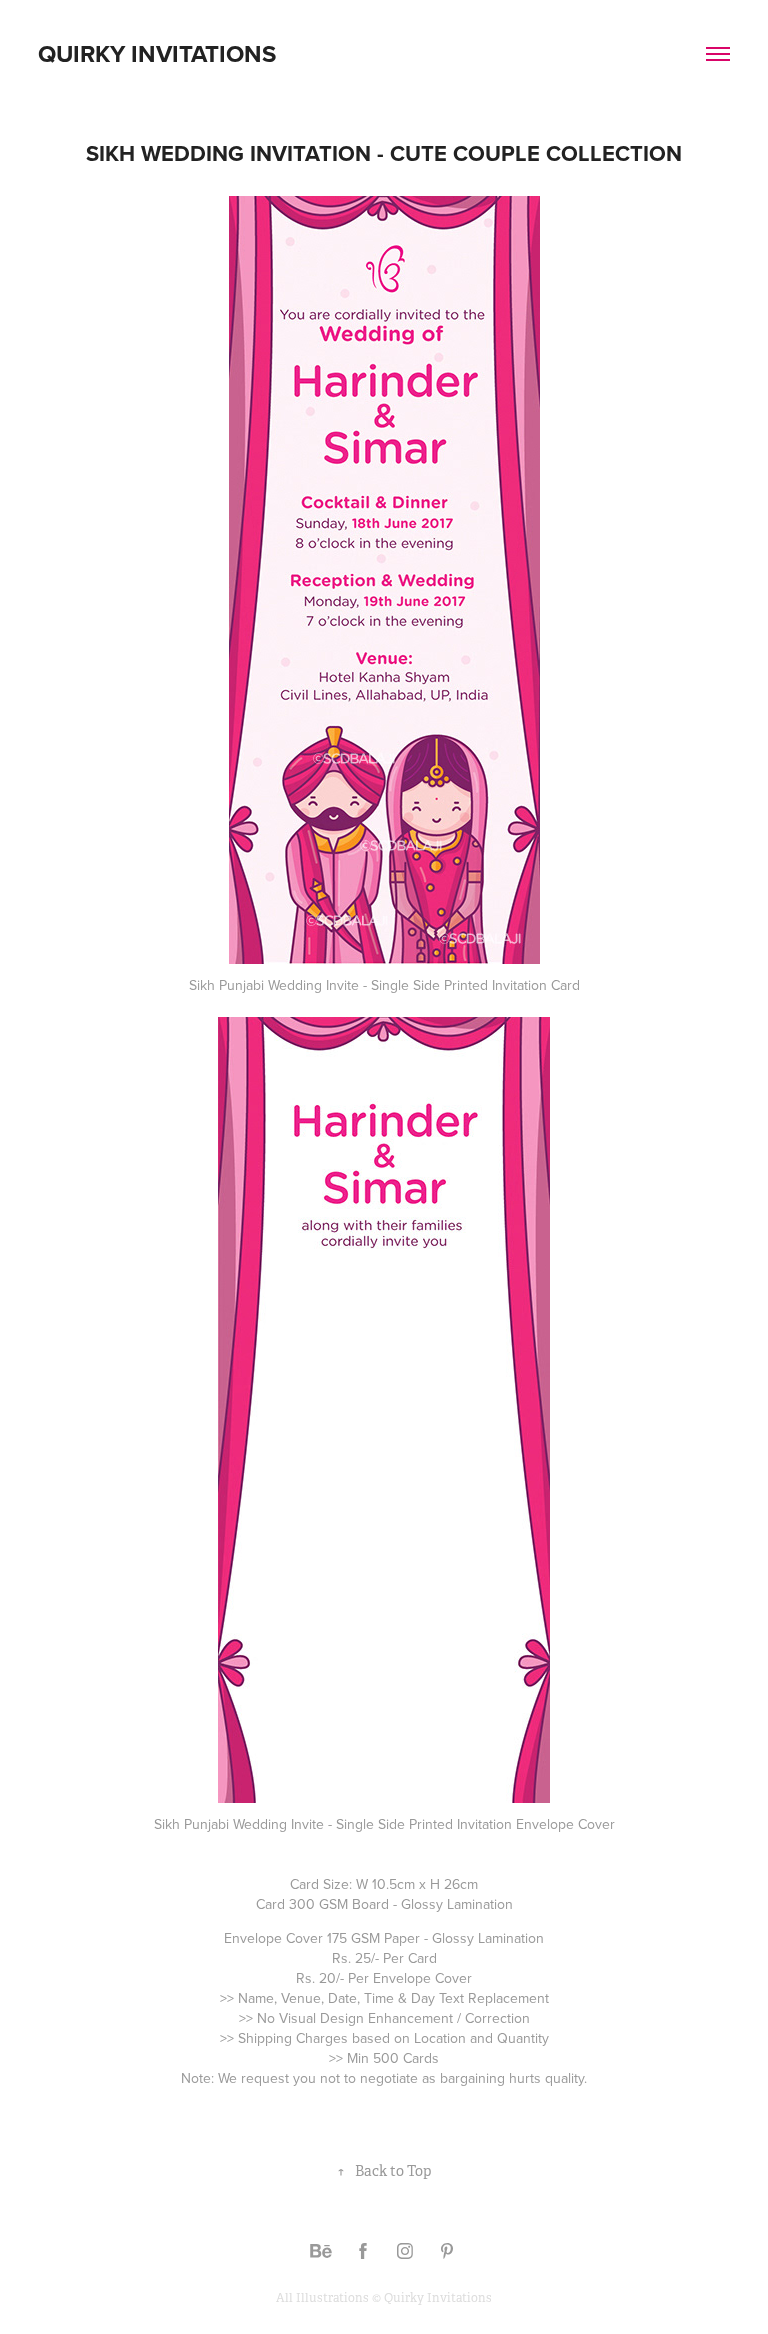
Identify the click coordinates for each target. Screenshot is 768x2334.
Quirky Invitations (157, 53)
